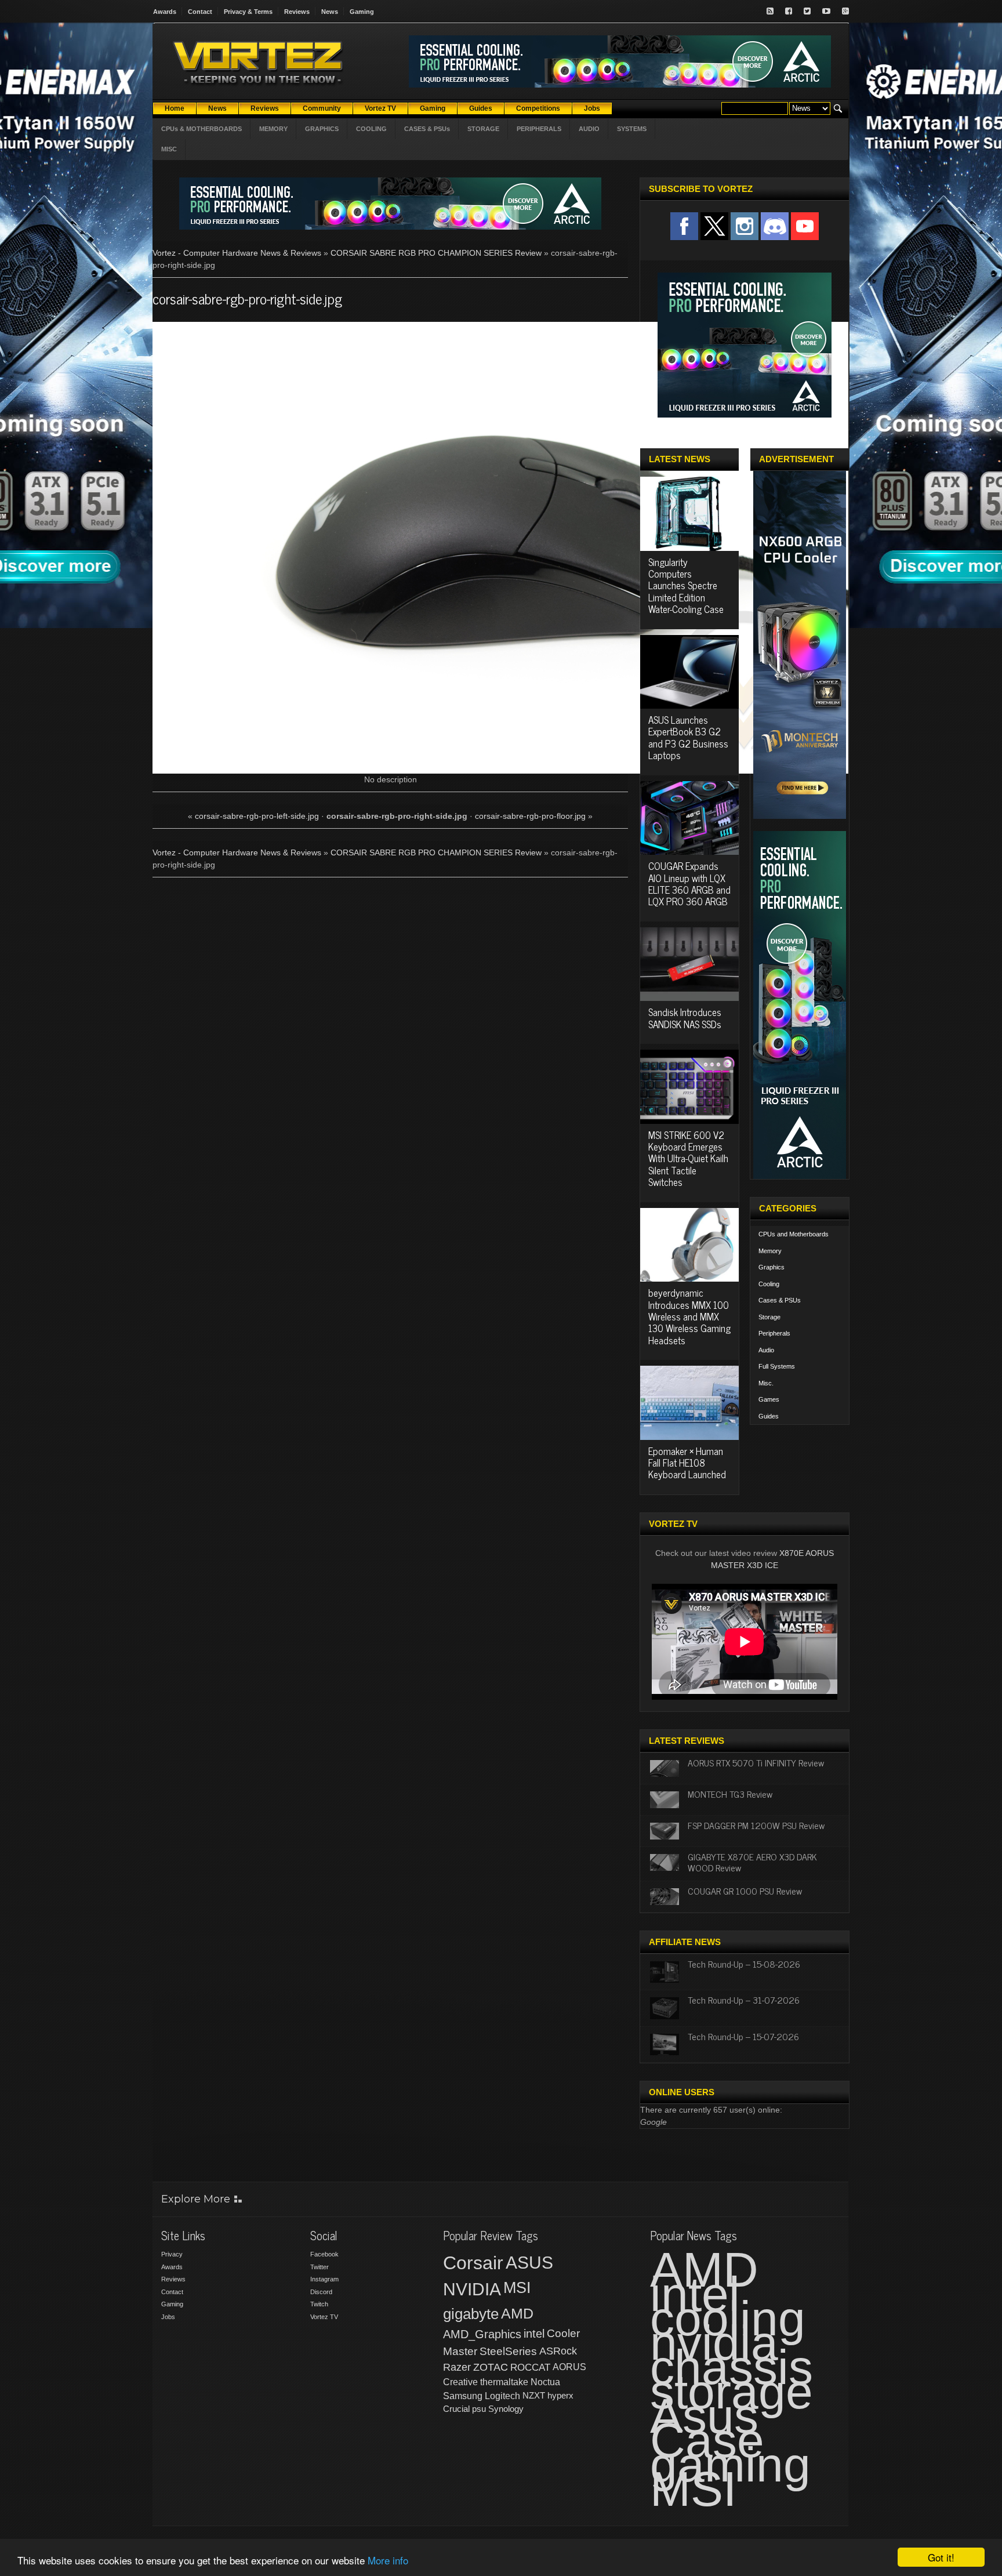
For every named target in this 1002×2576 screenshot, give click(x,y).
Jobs (168, 2317)
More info (388, 2560)
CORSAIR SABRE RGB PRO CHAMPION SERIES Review (436, 253)
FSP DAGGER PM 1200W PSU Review (756, 1825)
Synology (506, 2409)
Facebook (324, 2254)
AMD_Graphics (482, 2334)
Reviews (297, 12)
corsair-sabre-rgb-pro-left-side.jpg (257, 816)
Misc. (766, 1383)
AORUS (569, 2367)
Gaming (362, 12)
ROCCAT (530, 2367)
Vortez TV (324, 2317)
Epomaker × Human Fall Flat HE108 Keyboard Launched (687, 1463)
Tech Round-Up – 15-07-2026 (743, 2036)
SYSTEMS (632, 129)
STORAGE (483, 129)
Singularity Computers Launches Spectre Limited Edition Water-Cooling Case (686, 586)
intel (534, 2334)
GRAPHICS (322, 129)
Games (769, 1399)
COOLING (371, 129)
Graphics (772, 1267)
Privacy (172, 2254)
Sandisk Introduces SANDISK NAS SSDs (685, 1018)
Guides (769, 1416)
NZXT (534, 2395)
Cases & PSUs (780, 1300)
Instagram (324, 2279)
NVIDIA (472, 2289)
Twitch (319, 2304)
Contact (200, 12)
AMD (517, 2313)
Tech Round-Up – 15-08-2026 (744, 1964)
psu (479, 2409)
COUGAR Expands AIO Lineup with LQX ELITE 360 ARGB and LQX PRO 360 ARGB (689, 884)
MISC (169, 149)
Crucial (456, 2409)
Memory (770, 1251)
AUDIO (589, 129)
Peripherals (774, 1333)
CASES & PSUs (427, 129)
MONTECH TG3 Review (730, 1794)
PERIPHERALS (539, 129)
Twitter (320, 2267)
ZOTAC (491, 2367)
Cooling (769, 1284)
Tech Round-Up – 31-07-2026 (744, 2000)
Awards (165, 12)
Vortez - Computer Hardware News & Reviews (237, 253)
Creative (460, 2382)
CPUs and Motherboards (794, 1234)
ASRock (558, 2351)
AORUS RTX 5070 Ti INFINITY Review (756, 1762)
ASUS (529, 2263)
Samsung (463, 2396)
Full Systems (777, 1366)
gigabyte (471, 2314)
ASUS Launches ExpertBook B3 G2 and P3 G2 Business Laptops (688, 737)
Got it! (941, 2557)
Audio (766, 1350)
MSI (517, 2288)
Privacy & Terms (248, 12)
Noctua (545, 2382)
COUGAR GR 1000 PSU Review (745, 1891)
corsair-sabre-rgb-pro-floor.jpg (530, 816)
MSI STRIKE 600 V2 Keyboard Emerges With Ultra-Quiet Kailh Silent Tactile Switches (688, 1159)
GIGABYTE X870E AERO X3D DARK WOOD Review (752, 1862)
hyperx (560, 2395)
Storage (769, 1317)
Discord (321, 2292)
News (330, 12)
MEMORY (273, 129)
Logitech (502, 2396)
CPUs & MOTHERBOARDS (202, 129)
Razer (457, 2367)
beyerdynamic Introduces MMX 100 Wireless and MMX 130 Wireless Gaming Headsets (689, 1316)
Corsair (473, 2263)
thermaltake (504, 2382)
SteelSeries (508, 2351)
